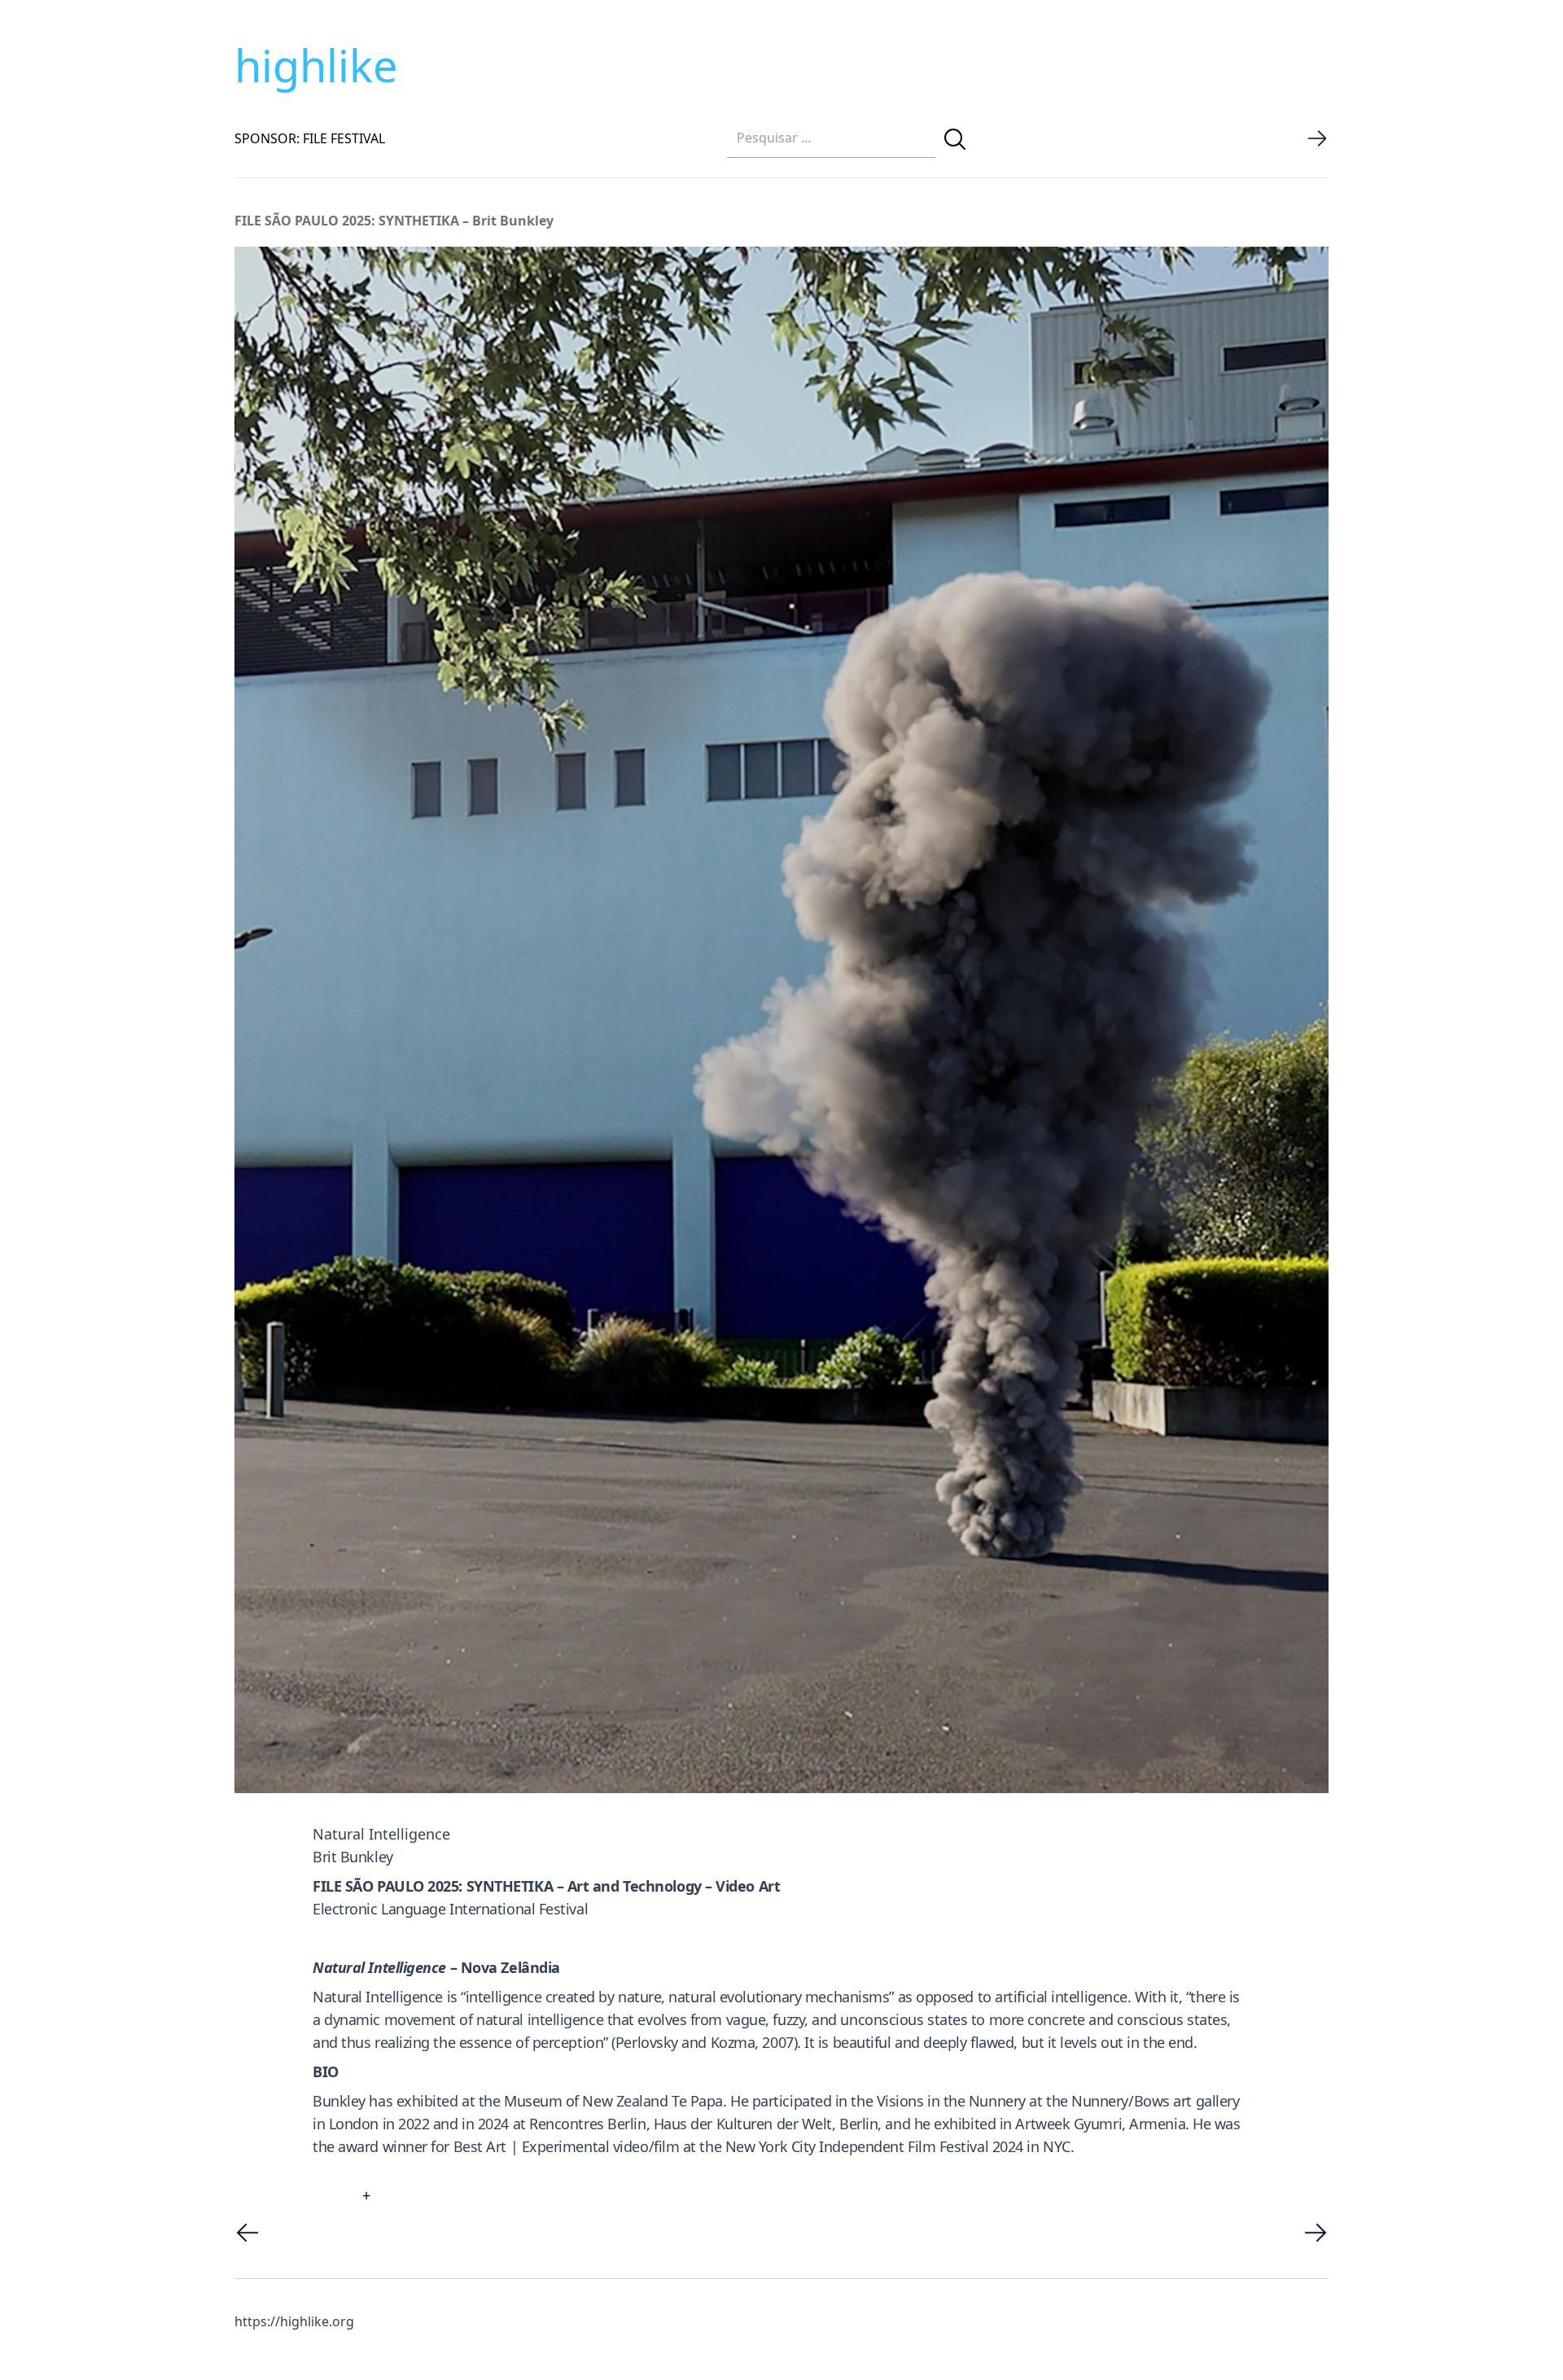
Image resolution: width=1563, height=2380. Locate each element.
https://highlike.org (294, 2321)
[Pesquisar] (955, 139)
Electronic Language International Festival (450, 1909)
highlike (316, 65)
